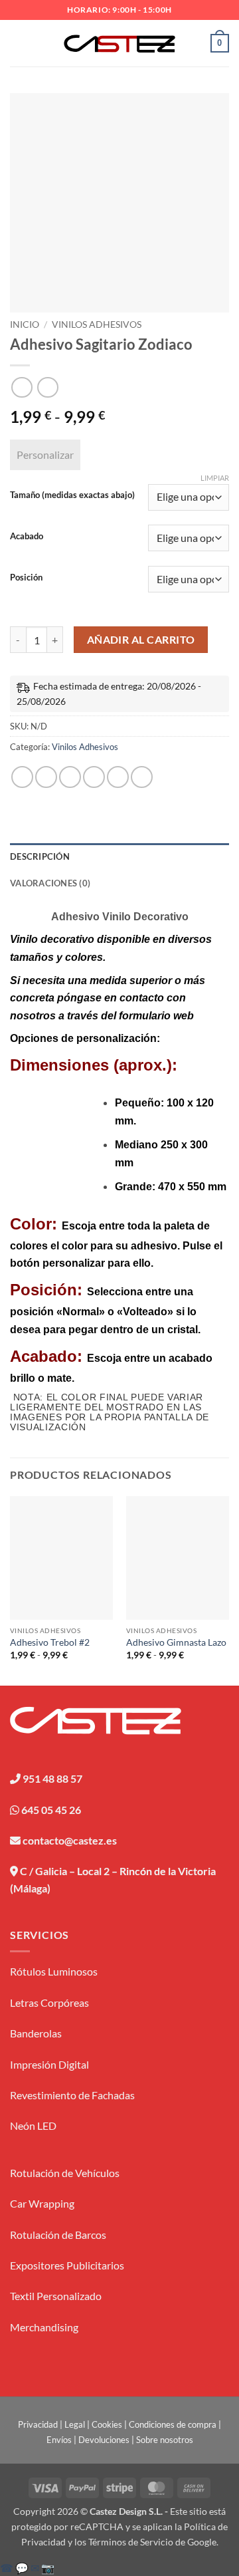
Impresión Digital (49, 2064)
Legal (75, 2424)
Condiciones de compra (173, 2424)
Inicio (25, 324)
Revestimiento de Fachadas (72, 2095)
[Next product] (22, 387)
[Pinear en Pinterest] (118, 777)
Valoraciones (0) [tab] (50, 883)
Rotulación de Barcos (58, 2235)
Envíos (59, 2440)
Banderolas (36, 2033)
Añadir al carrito (141, 640)
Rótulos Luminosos (54, 1971)
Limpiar (215, 478)
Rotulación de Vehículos (65, 2173)
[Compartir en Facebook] (46, 777)
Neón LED (33, 2125)
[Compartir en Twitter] (70, 777)
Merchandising (44, 2327)
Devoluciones (104, 2440)
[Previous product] (47, 387)
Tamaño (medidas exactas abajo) (72, 495)
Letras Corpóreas (49, 2002)
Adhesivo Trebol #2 (50, 1642)
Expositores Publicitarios (67, 2265)
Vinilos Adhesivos (97, 324)
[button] (18, 43)
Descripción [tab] (40, 856)
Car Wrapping (42, 2203)
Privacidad (38, 2424)
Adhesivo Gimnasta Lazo (176, 1642)
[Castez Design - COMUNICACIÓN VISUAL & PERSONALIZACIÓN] (120, 44)
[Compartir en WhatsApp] (22, 777)
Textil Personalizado (56, 2296)
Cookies (107, 2424)
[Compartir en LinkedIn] (142, 777)
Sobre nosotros (165, 2440)
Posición (26, 578)
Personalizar (45, 454)
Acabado (27, 537)
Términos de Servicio (131, 2542)
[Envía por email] (94, 777)
